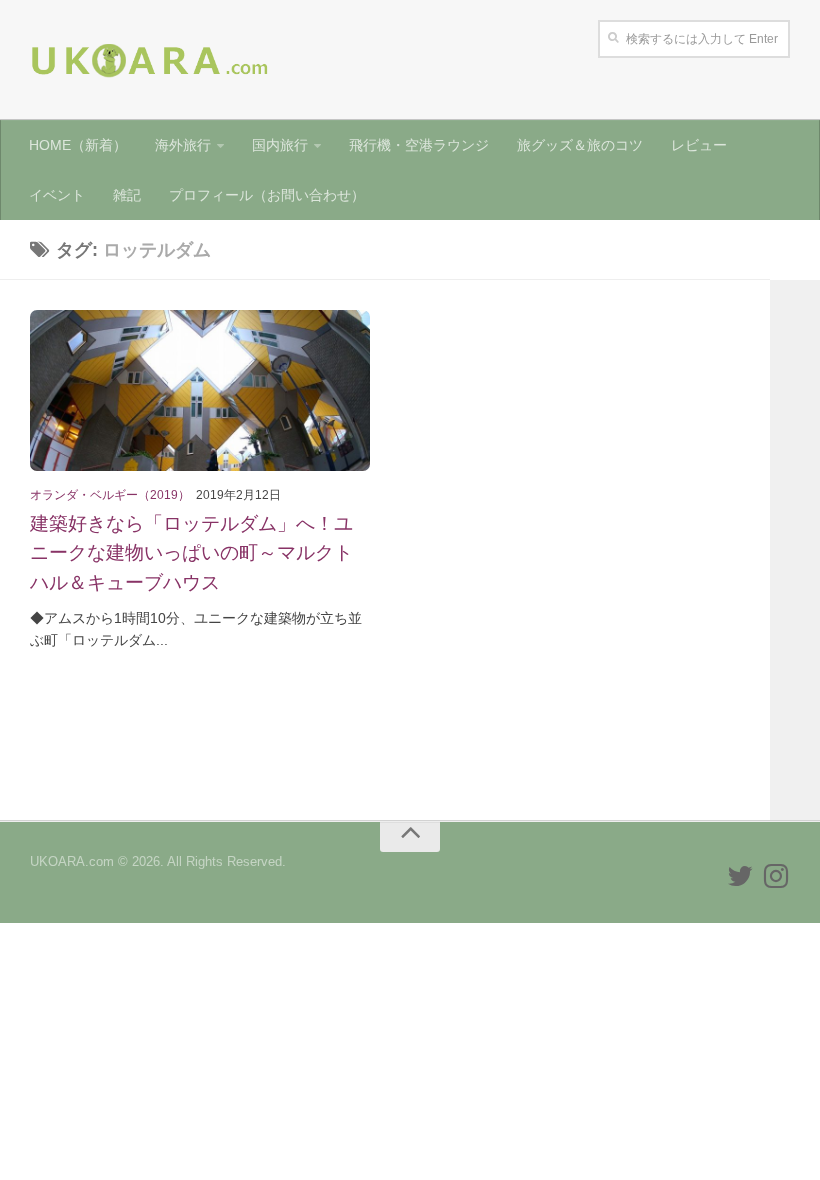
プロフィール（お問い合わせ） (267, 195)
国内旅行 (280, 145)
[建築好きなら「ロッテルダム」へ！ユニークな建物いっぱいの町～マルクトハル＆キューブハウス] (200, 390)
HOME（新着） (78, 145)
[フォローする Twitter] (740, 876)
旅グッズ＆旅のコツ (580, 145)
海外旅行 (183, 145)
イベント (57, 195)
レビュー (699, 145)
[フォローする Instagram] (776, 876)
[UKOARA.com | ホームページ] (150, 60)
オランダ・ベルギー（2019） (110, 495)
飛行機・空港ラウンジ (419, 145)
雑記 (127, 195)
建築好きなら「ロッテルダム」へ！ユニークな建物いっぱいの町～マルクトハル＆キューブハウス (191, 552)
